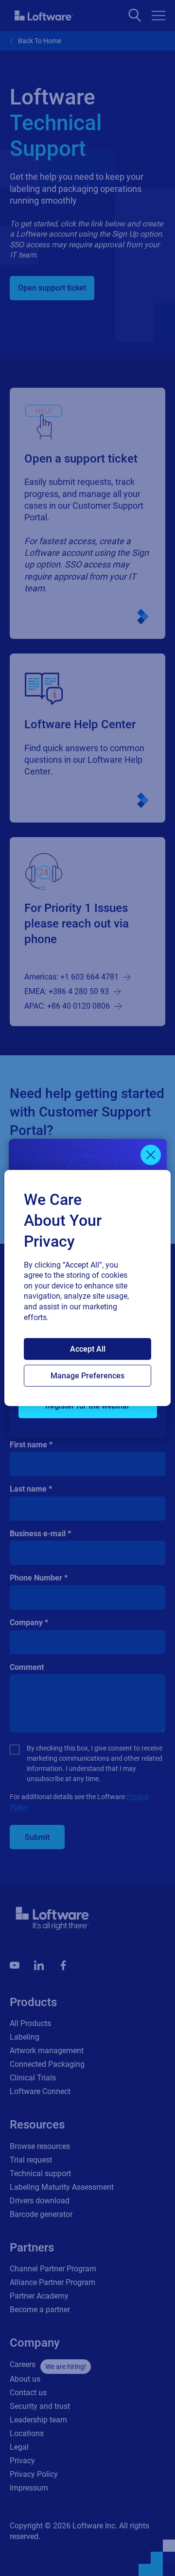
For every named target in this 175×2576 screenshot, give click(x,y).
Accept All (88, 1349)
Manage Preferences (87, 1376)
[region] (87, 1288)
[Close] (151, 1155)
